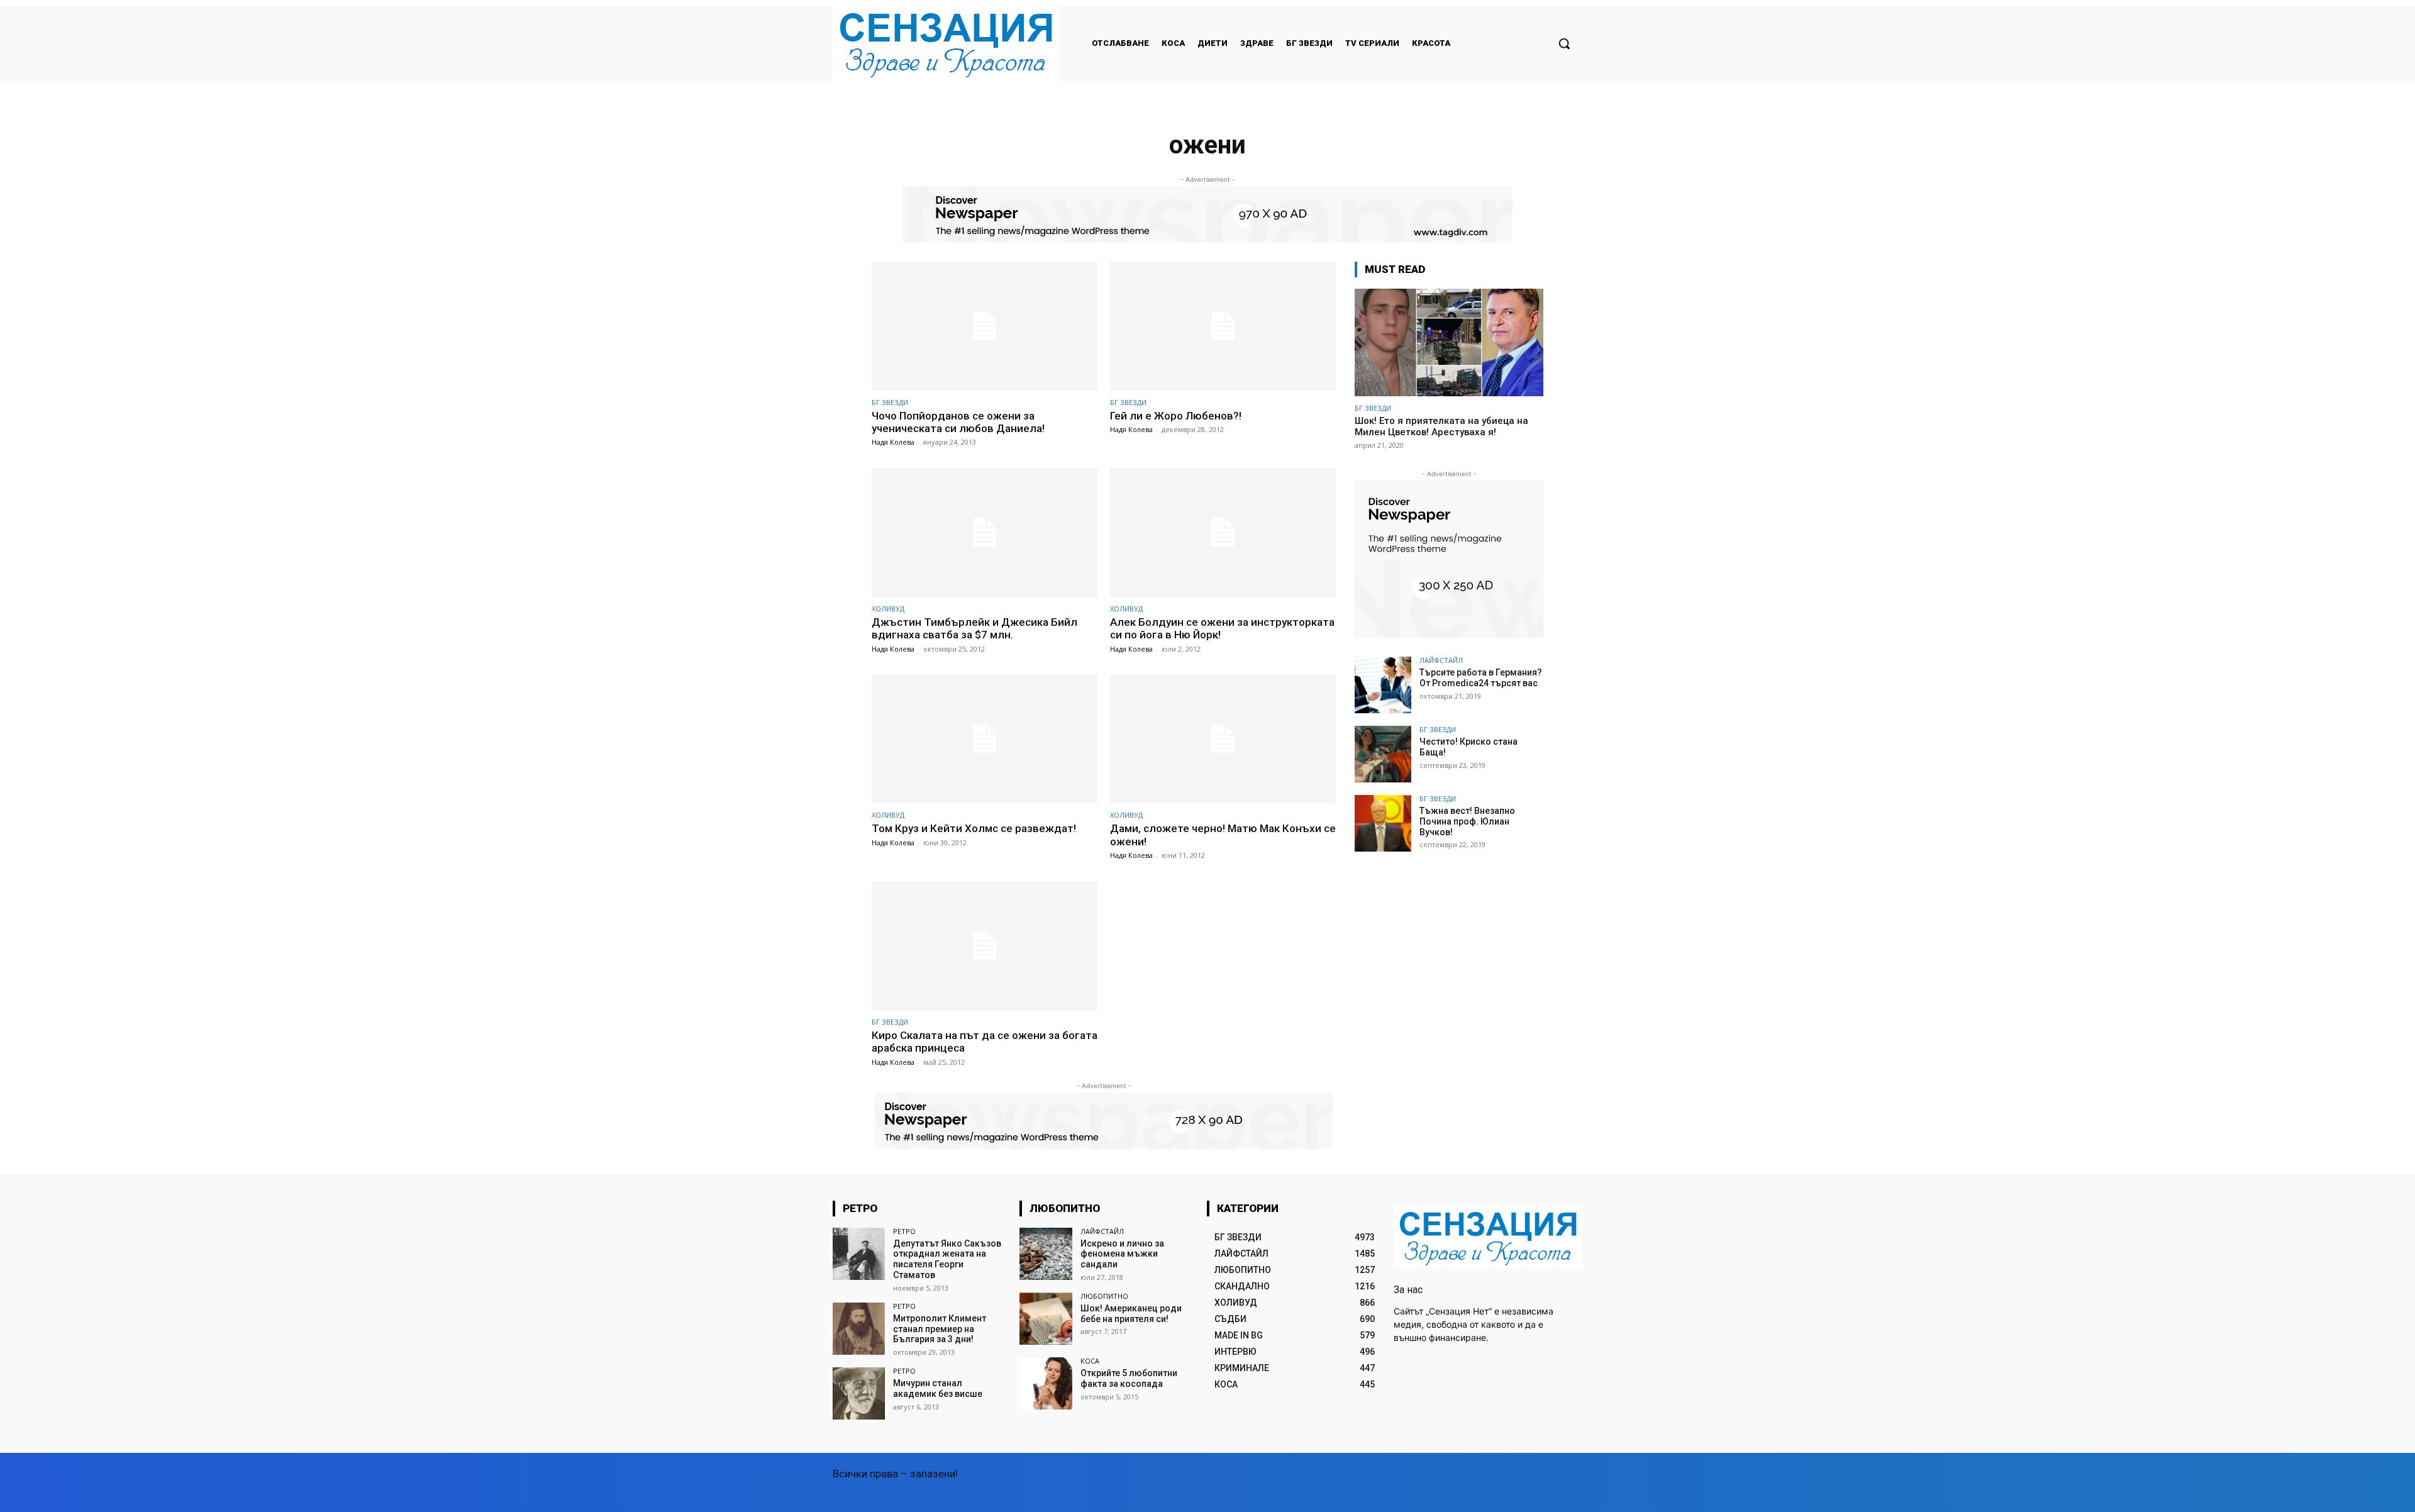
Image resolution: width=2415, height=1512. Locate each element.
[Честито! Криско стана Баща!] (1383, 754)
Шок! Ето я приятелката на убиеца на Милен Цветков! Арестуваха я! (1441, 426)
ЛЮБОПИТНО (1104, 1296)
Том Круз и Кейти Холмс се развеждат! (974, 828)
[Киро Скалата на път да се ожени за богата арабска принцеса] (985, 946)
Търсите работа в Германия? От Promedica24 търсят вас (1481, 678)
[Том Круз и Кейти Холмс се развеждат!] (985, 739)
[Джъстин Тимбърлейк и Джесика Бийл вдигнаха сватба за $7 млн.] (985, 532)
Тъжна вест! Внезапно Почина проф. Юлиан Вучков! (1467, 821)
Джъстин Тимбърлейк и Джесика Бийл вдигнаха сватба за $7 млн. (974, 628)
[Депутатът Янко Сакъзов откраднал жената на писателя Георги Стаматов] (859, 1254)
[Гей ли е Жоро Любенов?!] (1223, 326)
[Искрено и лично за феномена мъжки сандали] (1046, 1254)
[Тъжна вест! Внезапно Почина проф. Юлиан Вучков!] (1383, 823)
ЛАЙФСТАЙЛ (1441, 660)
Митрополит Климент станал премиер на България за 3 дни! (940, 1329)
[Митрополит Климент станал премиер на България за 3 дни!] (859, 1329)
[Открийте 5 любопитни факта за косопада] (1046, 1383)
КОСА (1090, 1361)
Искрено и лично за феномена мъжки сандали (1122, 1254)
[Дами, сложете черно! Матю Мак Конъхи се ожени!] (1223, 739)
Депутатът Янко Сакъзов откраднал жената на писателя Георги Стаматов (947, 1259)
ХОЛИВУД (888, 609)
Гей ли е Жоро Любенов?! (1176, 416)
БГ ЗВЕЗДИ (890, 402)
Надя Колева (893, 442)
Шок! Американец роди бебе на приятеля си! (1131, 1314)
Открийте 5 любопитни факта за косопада (1129, 1378)
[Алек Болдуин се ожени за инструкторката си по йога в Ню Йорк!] (1223, 532)
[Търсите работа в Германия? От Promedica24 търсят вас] (1383, 685)
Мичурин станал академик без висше (938, 1388)
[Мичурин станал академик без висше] (859, 1393)
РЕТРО (904, 1231)
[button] (1564, 43)
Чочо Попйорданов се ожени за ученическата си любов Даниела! (958, 422)
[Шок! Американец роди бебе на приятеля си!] (1046, 1319)
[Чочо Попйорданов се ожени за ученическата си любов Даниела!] (985, 326)
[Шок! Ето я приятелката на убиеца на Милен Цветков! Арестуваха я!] (1449, 342)
